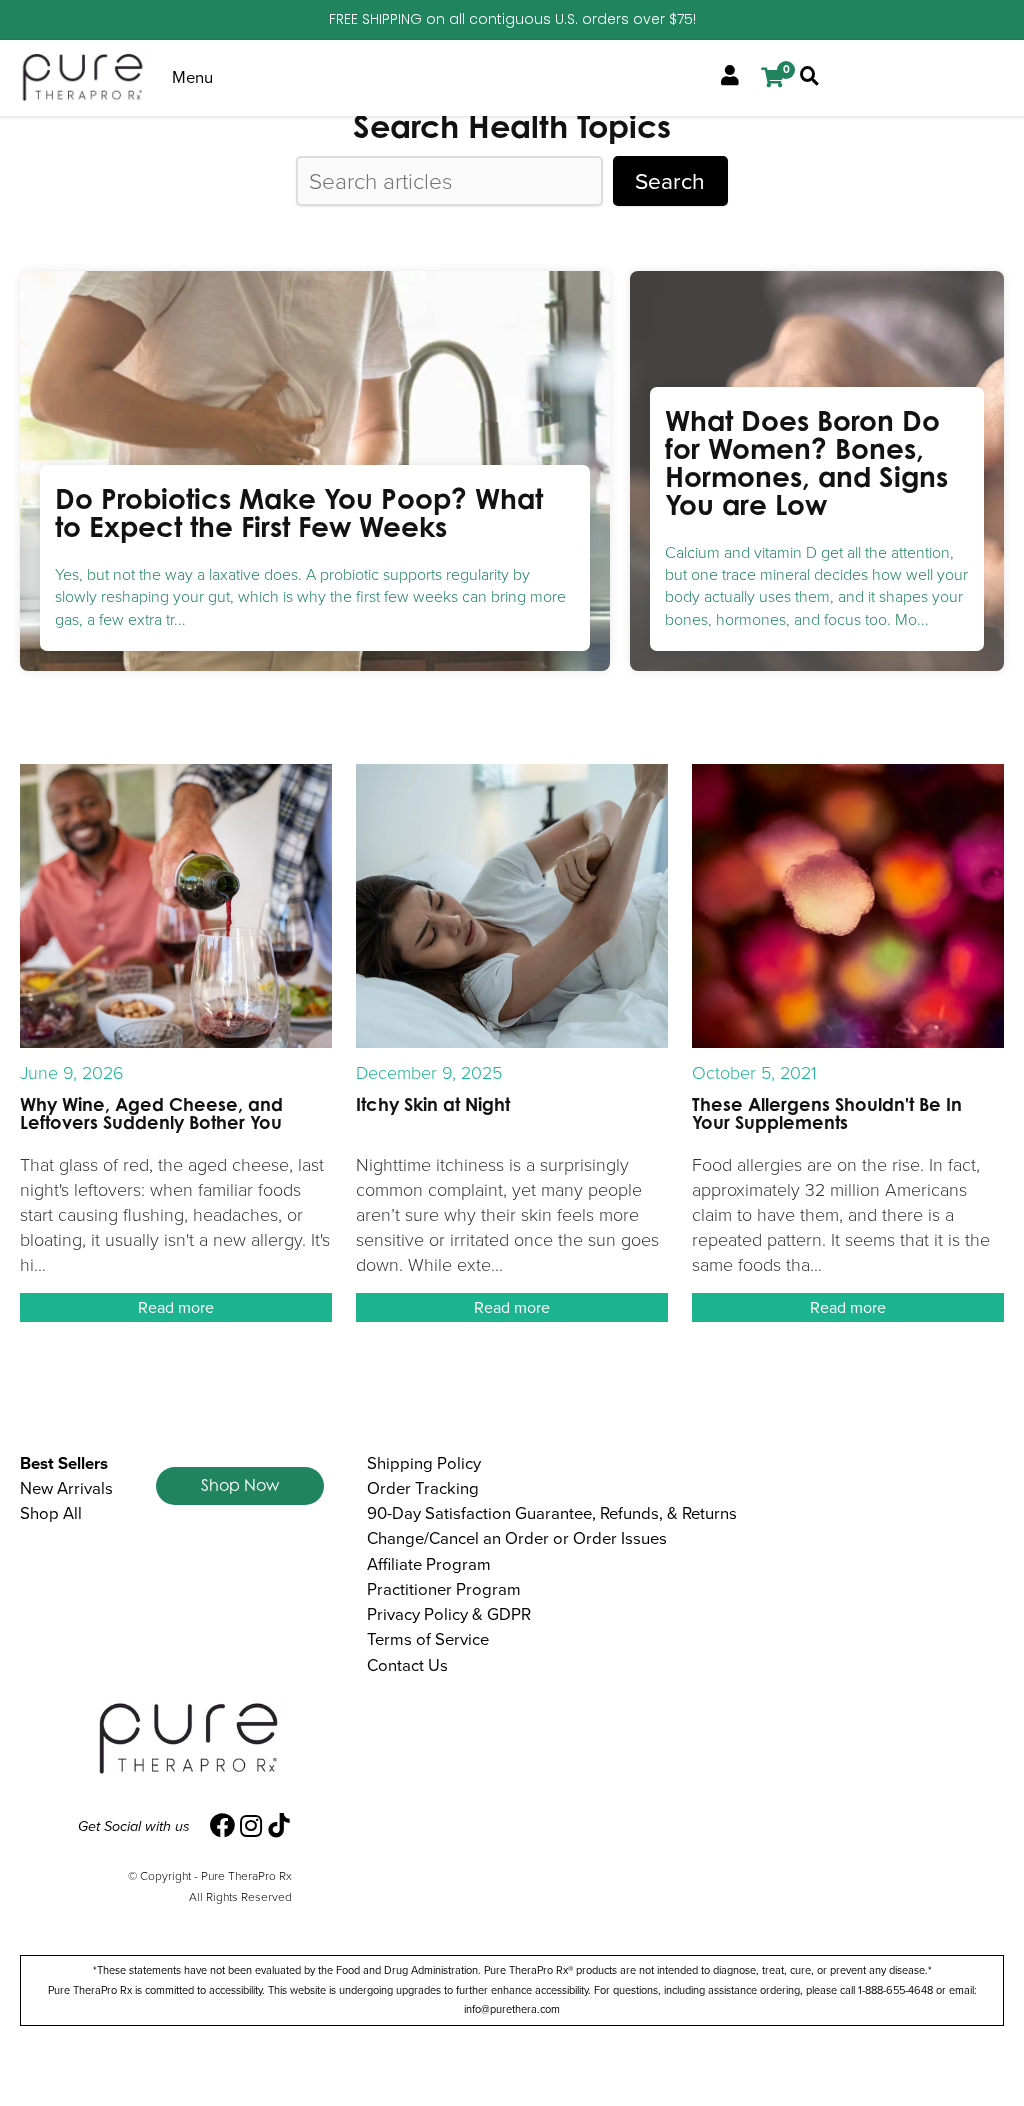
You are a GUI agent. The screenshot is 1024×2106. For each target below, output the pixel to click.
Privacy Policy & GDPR (449, 1614)
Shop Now (240, 1485)
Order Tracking (423, 1488)
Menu (192, 77)
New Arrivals (66, 1488)
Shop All (51, 1513)
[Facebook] (222, 1826)
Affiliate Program (429, 1564)
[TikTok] (279, 1826)
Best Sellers (64, 1463)
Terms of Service (428, 1639)
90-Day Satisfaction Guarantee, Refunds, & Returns (552, 1513)
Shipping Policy (424, 1463)
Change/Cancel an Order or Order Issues (517, 1538)
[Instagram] (251, 1826)
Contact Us (407, 1665)
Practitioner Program (444, 1589)
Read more (176, 1307)
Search (670, 181)
